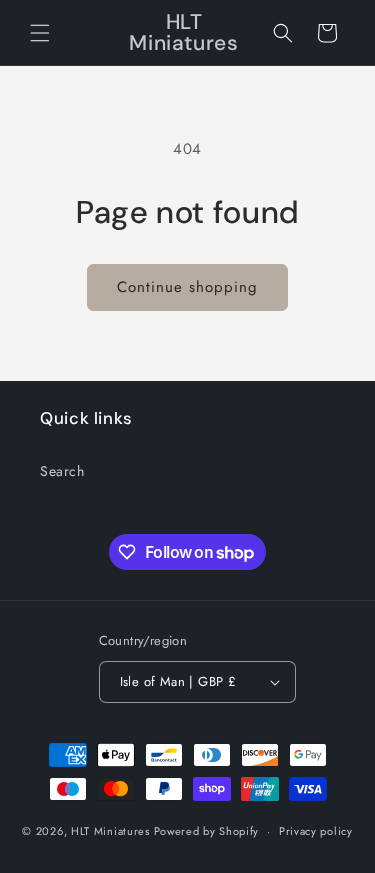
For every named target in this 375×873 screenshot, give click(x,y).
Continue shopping (187, 287)
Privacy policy (316, 831)
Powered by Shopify (207, 831)
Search (62, 471)
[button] (40, 33)
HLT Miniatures (110, 831)
